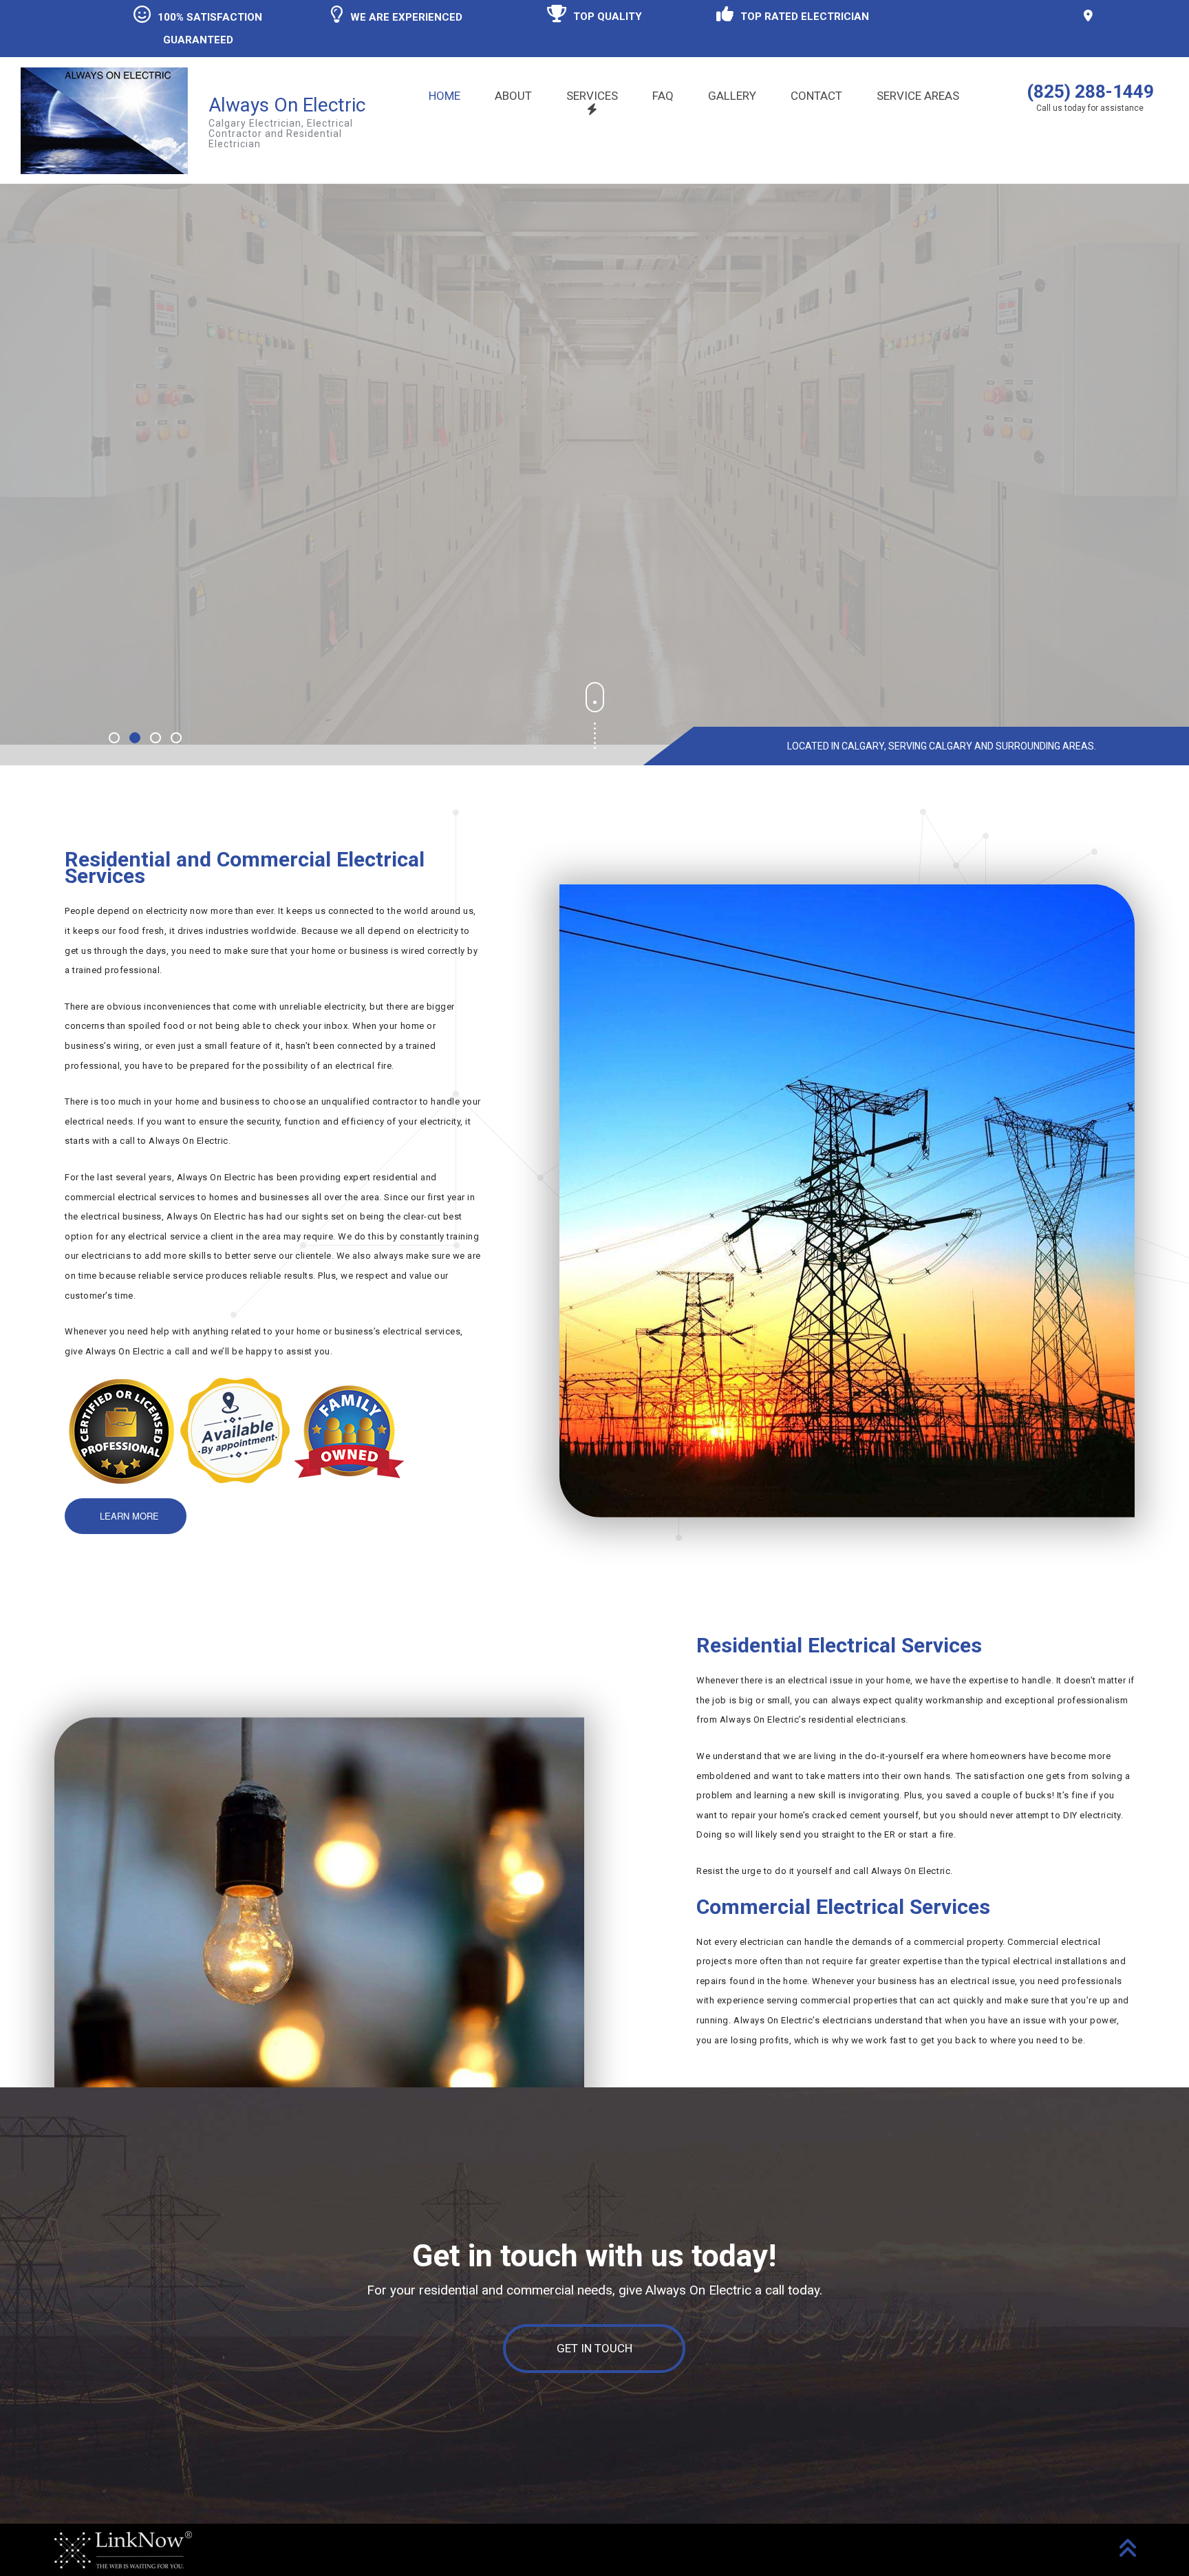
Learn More (146, 574)
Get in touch (594, 2348)
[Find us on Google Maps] (1090, 16)
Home (444, 96)
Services (592, 96)
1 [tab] (116, 739)
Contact (816, 96)
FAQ (663, 96)
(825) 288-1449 (1090, 92)
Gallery (732, 96)
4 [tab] (178, 739)
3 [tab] (157, 739)
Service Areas (918, 96)
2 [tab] (136, 739)
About (513, 96)
